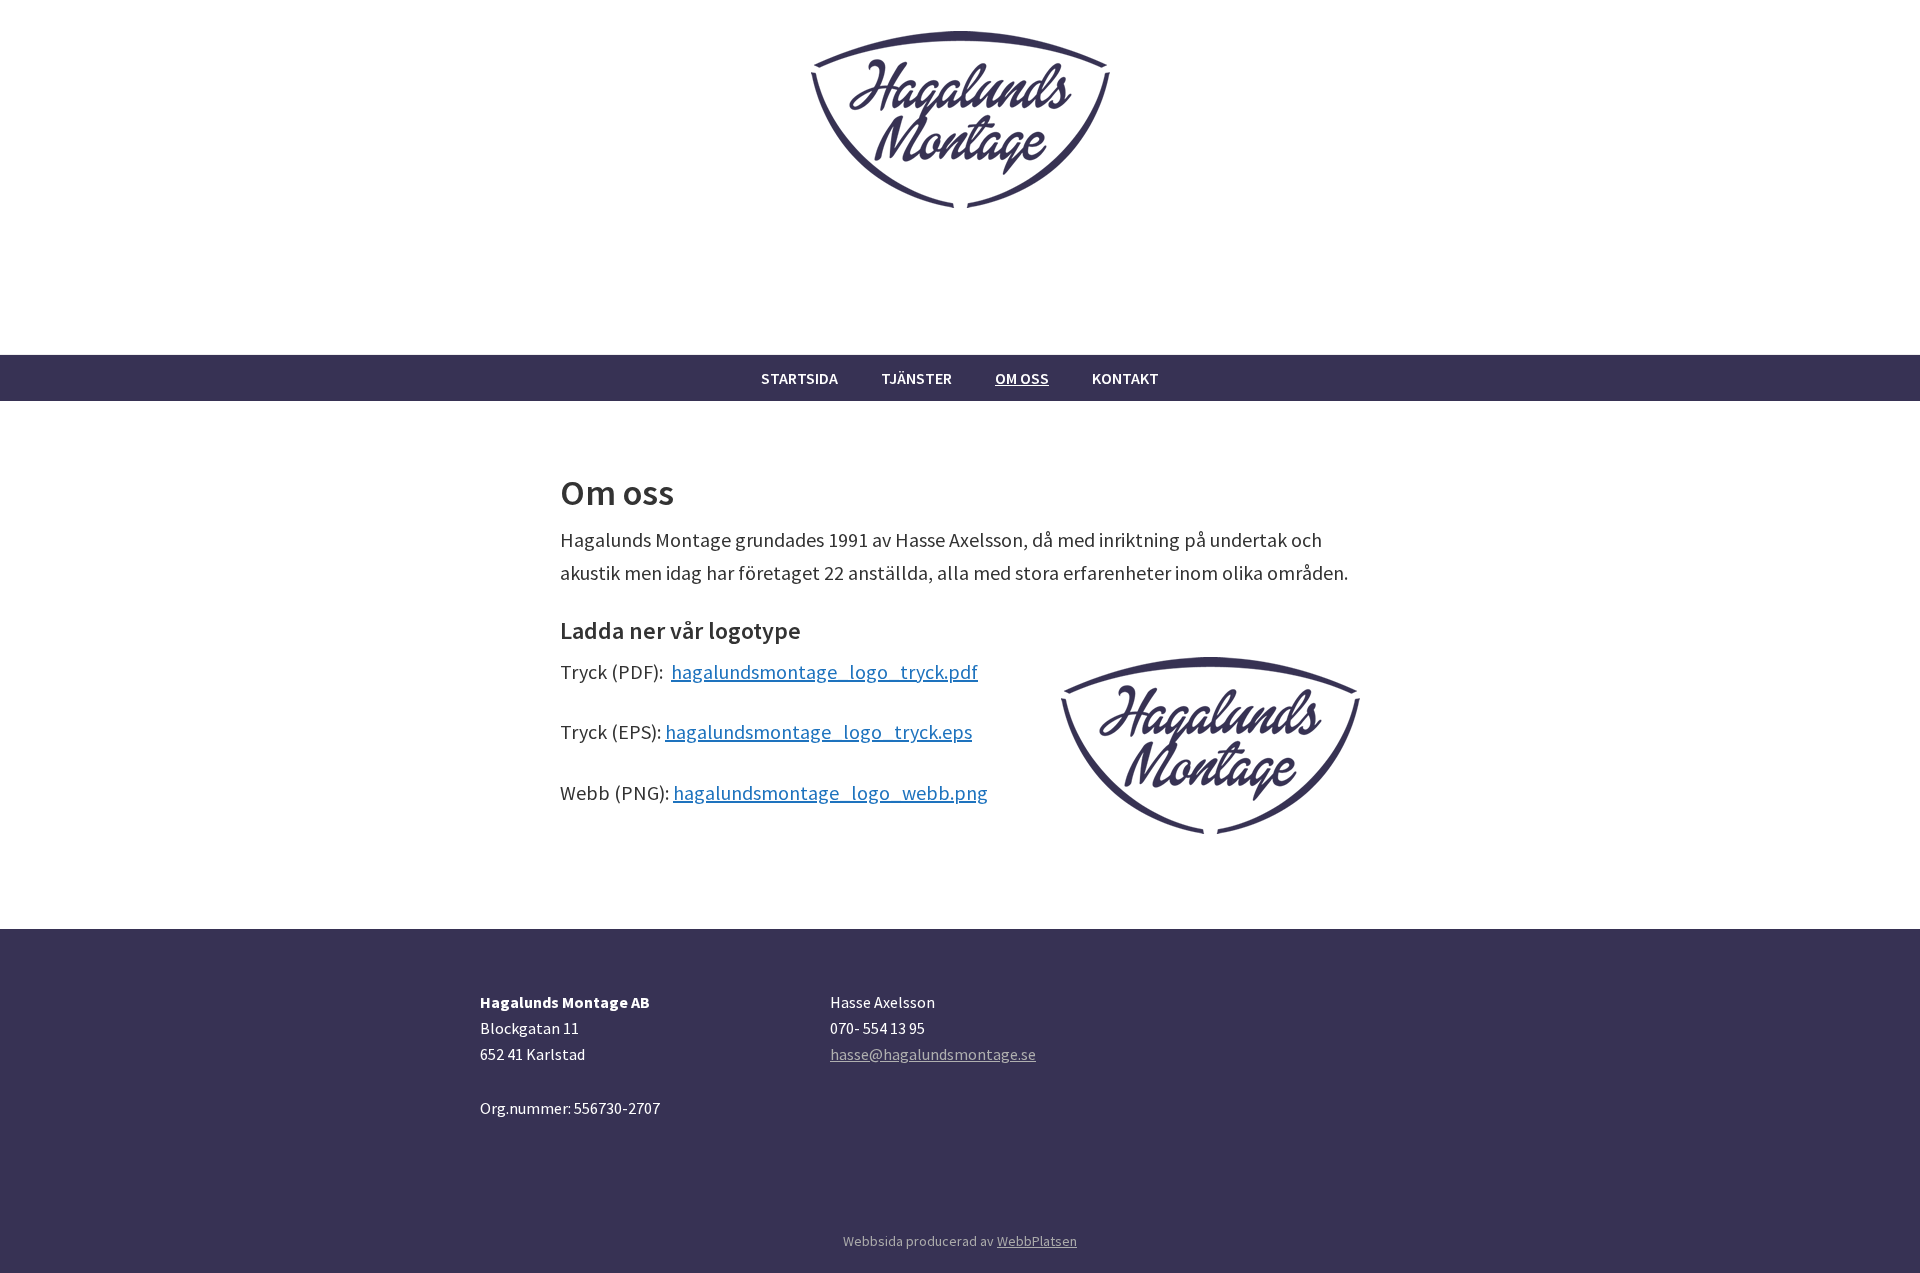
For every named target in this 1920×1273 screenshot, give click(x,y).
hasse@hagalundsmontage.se (933, 1054)
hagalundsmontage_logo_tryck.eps (818, 731)
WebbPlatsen (1037, 1241)
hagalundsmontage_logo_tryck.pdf (824, 671)
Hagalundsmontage (608, 306)
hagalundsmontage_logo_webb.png (830, 792)
